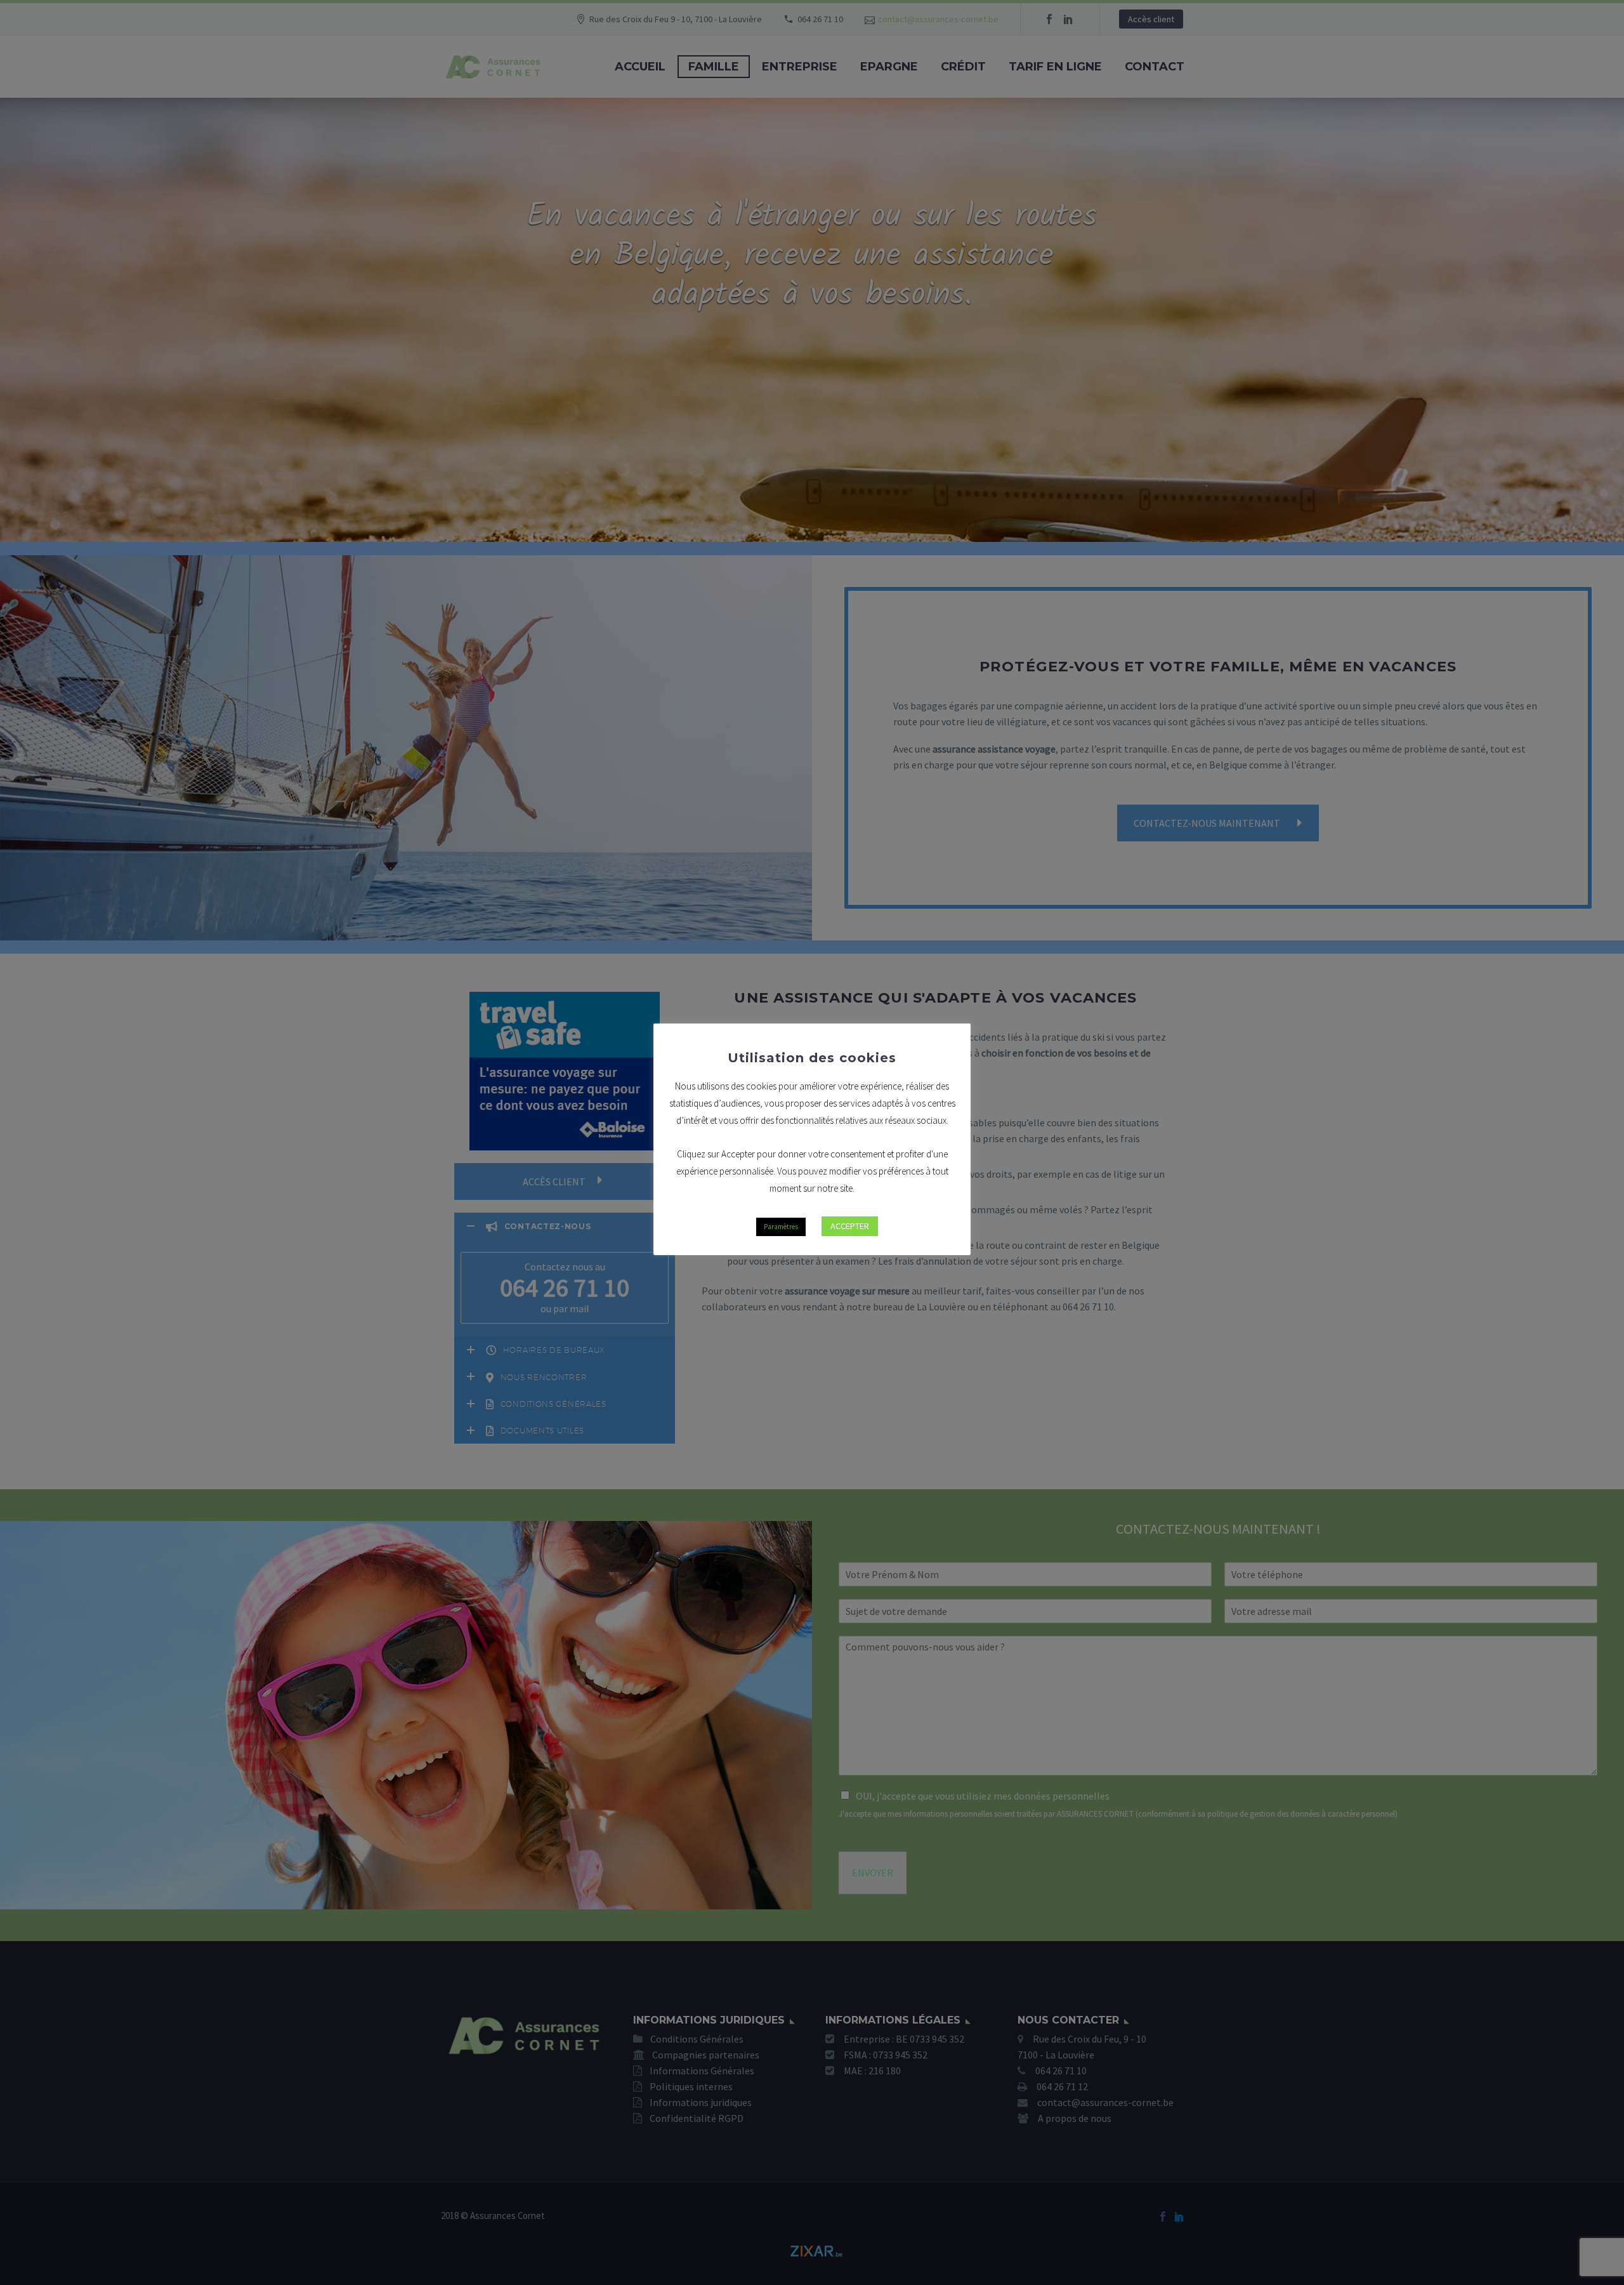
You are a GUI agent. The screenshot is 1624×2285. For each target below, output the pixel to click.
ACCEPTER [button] (850, 1226)
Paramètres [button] (781, 1227)
